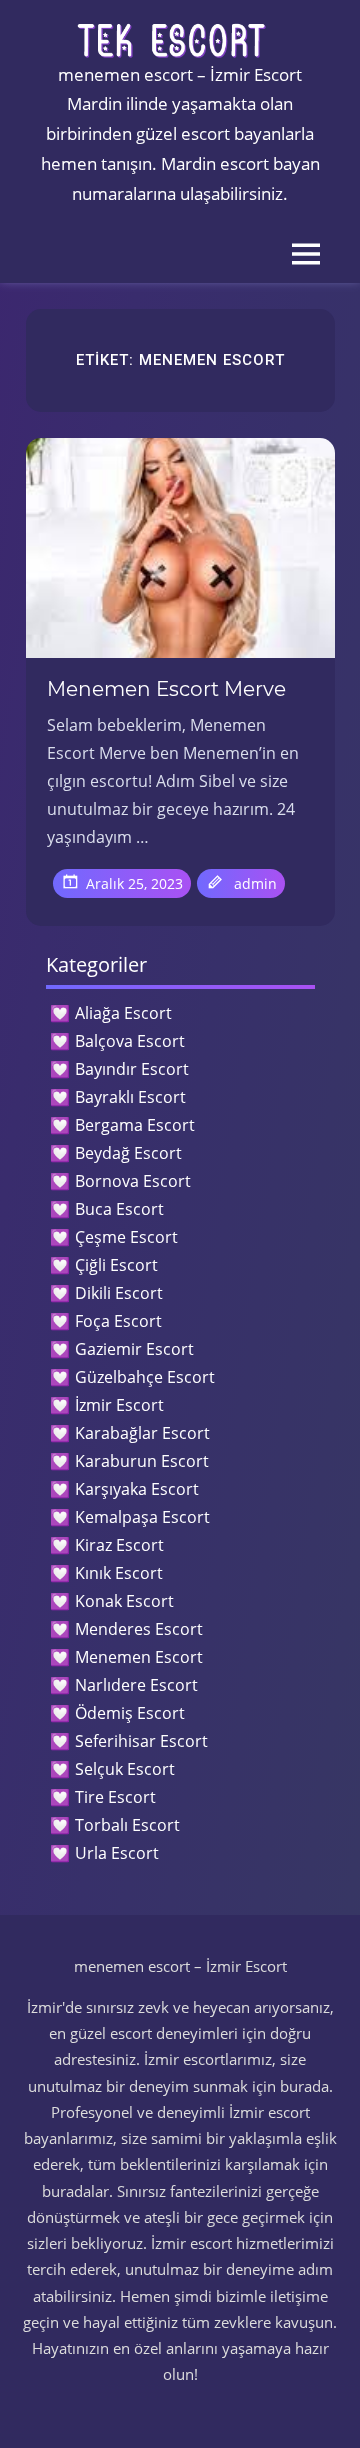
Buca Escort (119, 1209)
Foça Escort (118, 1321)
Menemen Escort (139, 1657)
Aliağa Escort (123, 1013)
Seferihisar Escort (141, 1741)
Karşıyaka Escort (137, 1489)
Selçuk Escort (125, 1769)
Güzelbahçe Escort (145, 1377)
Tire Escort (115, 1797)
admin (255, 883)
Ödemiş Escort (130, 1713)
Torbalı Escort (127, 1825)
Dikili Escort (119, 1293)
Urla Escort (117, 1853)
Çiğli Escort (116, 1265)
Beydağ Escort (128, 1153)
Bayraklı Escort (130, 1097)
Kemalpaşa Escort (142, 1517)
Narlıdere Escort (136, 1685)
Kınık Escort (119, 1573)
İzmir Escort (119, 1405)
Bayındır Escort (132, 1069)
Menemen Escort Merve (166, 689)
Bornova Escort (133, 1181)
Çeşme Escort (126, 1237)
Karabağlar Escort (142, 1433)
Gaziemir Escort (134, 1349)
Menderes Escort (139, 1629)
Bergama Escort (135, 1125)
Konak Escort (124, 1601)
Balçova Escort (130, 1041)
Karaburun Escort (142, 1461)
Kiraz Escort (119, 1545)
